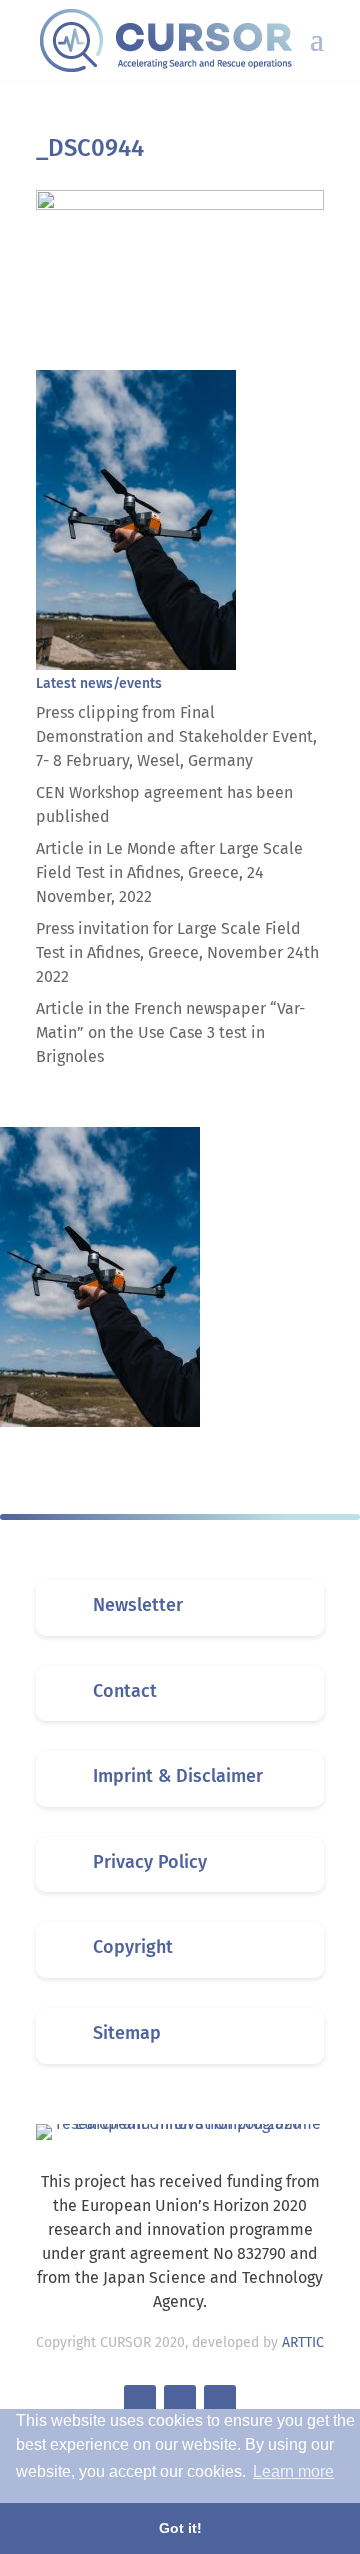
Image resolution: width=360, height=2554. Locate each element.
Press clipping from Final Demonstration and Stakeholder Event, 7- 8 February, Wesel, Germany (176, 736)
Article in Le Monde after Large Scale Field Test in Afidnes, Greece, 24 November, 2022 (169, 872)
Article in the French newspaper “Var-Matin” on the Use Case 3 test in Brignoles (170, 1032)
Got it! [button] (180, 2528)
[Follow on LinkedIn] (180, 2401)
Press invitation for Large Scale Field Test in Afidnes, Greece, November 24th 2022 (177, 952)
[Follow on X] (140, 2401)
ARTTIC (303, 2342)
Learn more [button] (293, 2471)
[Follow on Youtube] (220, 2401)
